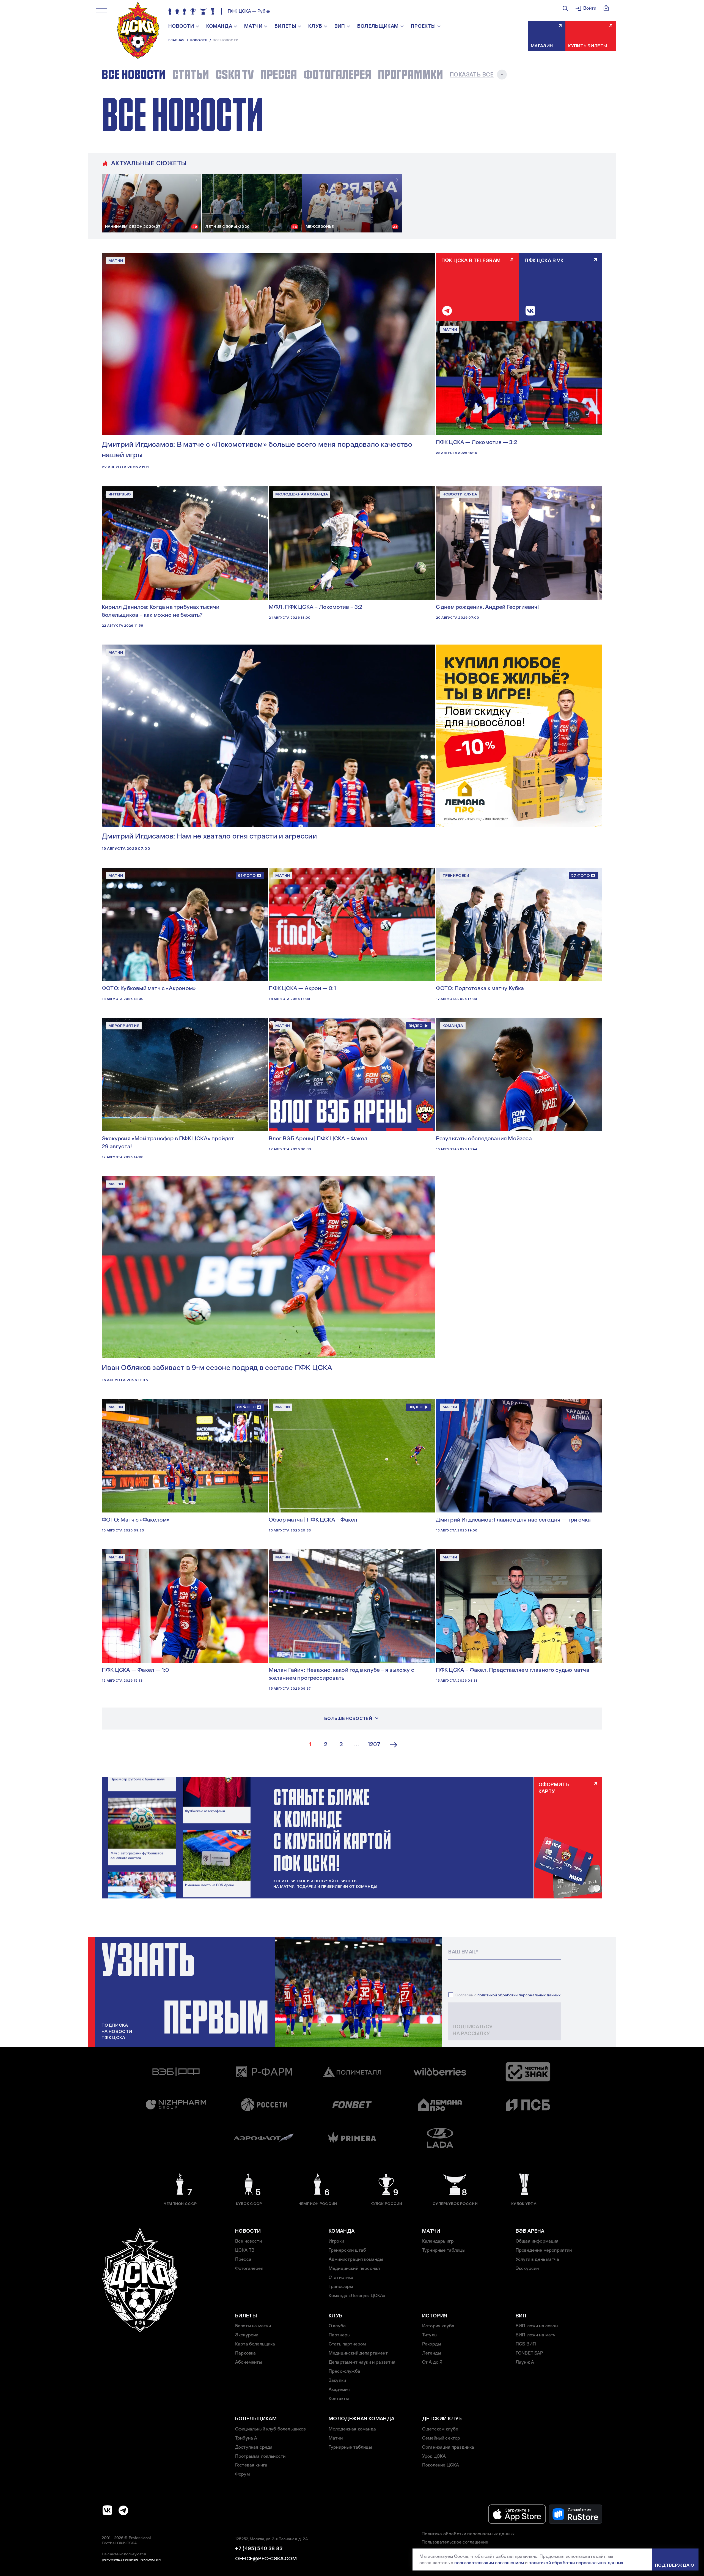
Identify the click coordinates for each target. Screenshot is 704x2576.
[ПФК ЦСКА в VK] (108, 2510)
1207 (374, 1745)
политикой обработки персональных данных (519, 1995)
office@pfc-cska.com (266, 2559)
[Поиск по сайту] (565, 8)
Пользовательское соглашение (455, 2542)
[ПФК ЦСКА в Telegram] (123, 2510)
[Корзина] (606, 8)
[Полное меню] (101, 10)
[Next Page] (394, 1745)
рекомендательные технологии (131, 2559)
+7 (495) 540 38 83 (259, 2548)
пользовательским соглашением (489, 2563)
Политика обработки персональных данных (468, 2534)
